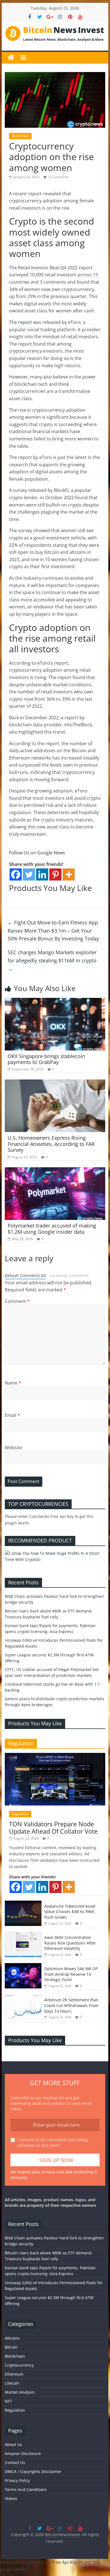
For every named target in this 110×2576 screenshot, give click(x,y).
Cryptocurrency (19, 2365)
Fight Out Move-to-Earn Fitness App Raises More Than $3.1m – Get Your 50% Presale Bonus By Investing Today (53, 931)
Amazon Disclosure (23, 2453)
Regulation (20, 1814)
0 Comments (58, 177)
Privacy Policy (17, 2480)
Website (13, 1448)
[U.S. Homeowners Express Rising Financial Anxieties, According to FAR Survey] (55, 1083)
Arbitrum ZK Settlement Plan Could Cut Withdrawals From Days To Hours (71, 2005)
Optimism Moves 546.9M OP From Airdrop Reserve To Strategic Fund (71, 1974)
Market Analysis (20, 2392)
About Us (13, 2444)
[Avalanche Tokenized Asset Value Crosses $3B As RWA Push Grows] (23, 1904)
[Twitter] (29, 874)
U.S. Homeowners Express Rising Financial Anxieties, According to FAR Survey (51, 1144)
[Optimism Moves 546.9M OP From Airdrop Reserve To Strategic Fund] (23, 1966)
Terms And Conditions (26, 2489)
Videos (11, 2498)
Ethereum (14, 2374)
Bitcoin (11, 2347)
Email (12, 1415)
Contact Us (15, 2462)
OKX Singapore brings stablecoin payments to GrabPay (46, 1059)
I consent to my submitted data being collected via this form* (52, 2142)
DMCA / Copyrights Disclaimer (33, 2471)
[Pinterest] (55, 874)
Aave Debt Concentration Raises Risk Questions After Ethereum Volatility (70, 1943)
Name (13, 1383)
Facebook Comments (69, 1275)
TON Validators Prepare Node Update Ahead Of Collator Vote (53, 1827)
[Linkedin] (42, 874)
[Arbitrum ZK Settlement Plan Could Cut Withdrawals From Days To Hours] (23, 1997)
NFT (8, 2401)
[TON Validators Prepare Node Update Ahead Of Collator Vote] (55, 1756)
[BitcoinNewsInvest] (11, 58)
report (25, 322)
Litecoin (12, 2383)
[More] (69, 874)
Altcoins (12, 2338)
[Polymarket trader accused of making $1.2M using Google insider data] (55, 1171)
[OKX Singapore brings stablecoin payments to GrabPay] (55, 1001)
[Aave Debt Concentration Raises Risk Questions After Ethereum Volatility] (23, 1935)
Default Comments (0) (25, 1275)
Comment (17, 1301)
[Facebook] (16, 874)
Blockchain (20, 136)
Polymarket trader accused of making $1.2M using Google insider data (52, 1229)
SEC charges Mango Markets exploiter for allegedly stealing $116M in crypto (52, 960)
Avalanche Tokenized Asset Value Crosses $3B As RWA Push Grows (70, 1912)
